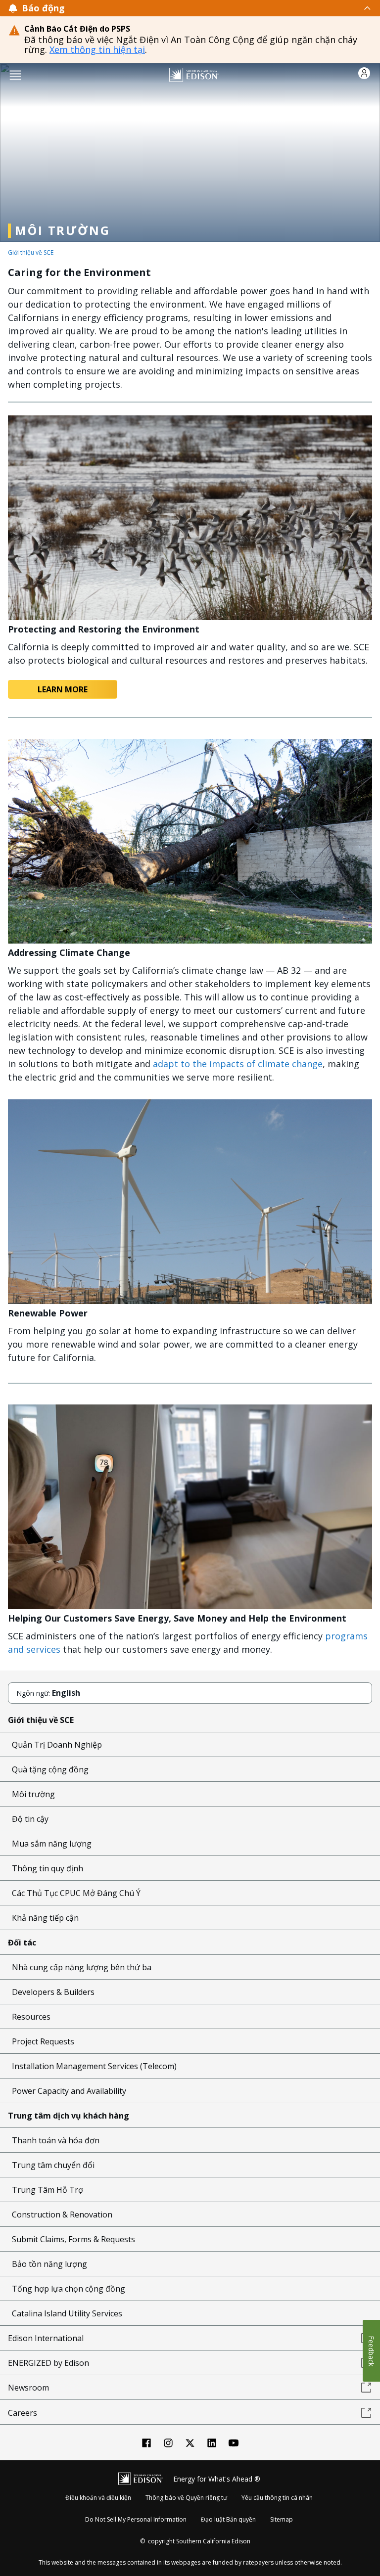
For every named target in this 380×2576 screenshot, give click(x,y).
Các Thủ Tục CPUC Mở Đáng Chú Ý (76, 1893)
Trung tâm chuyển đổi (53, 2165)
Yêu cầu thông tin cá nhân (277, 2498)
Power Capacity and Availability (69, 2091)
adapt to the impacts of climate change (238, 1064)
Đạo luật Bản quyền (228, 2519)
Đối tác (22, 1943)
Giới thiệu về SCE (31, 252)
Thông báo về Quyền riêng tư (186, 2498)
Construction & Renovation (62, 2214)
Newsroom (28, 2388)
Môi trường (33, 1794)
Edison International (46, 2338)
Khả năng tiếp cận (45, 1918)
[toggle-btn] (218, 8)
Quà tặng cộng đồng (50, 1769)
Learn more (63, 689)
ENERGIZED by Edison (48, 2363)
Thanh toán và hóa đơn (56, 2140)
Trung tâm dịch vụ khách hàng (69, 2116)
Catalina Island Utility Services (67, 2313)
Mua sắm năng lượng (52, 1844)
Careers (23, 2413)
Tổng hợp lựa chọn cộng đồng (69, 2289)
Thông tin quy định (47, 1868)
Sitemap (282, 2519)
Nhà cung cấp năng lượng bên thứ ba (82, 1967)
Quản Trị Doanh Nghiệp (57, 1745)
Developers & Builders (53, 1992)
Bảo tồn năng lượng (49, 2264)
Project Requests (43, 2041)
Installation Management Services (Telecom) (94, 2066)
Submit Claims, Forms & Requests (73, 2239)
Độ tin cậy (30, 1819)
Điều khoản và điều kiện (98, 2498)
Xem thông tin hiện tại (97, 49)
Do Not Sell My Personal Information (136, 2519)
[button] (15, 74)
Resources (31, 2017)
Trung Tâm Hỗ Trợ (47, 2190)
